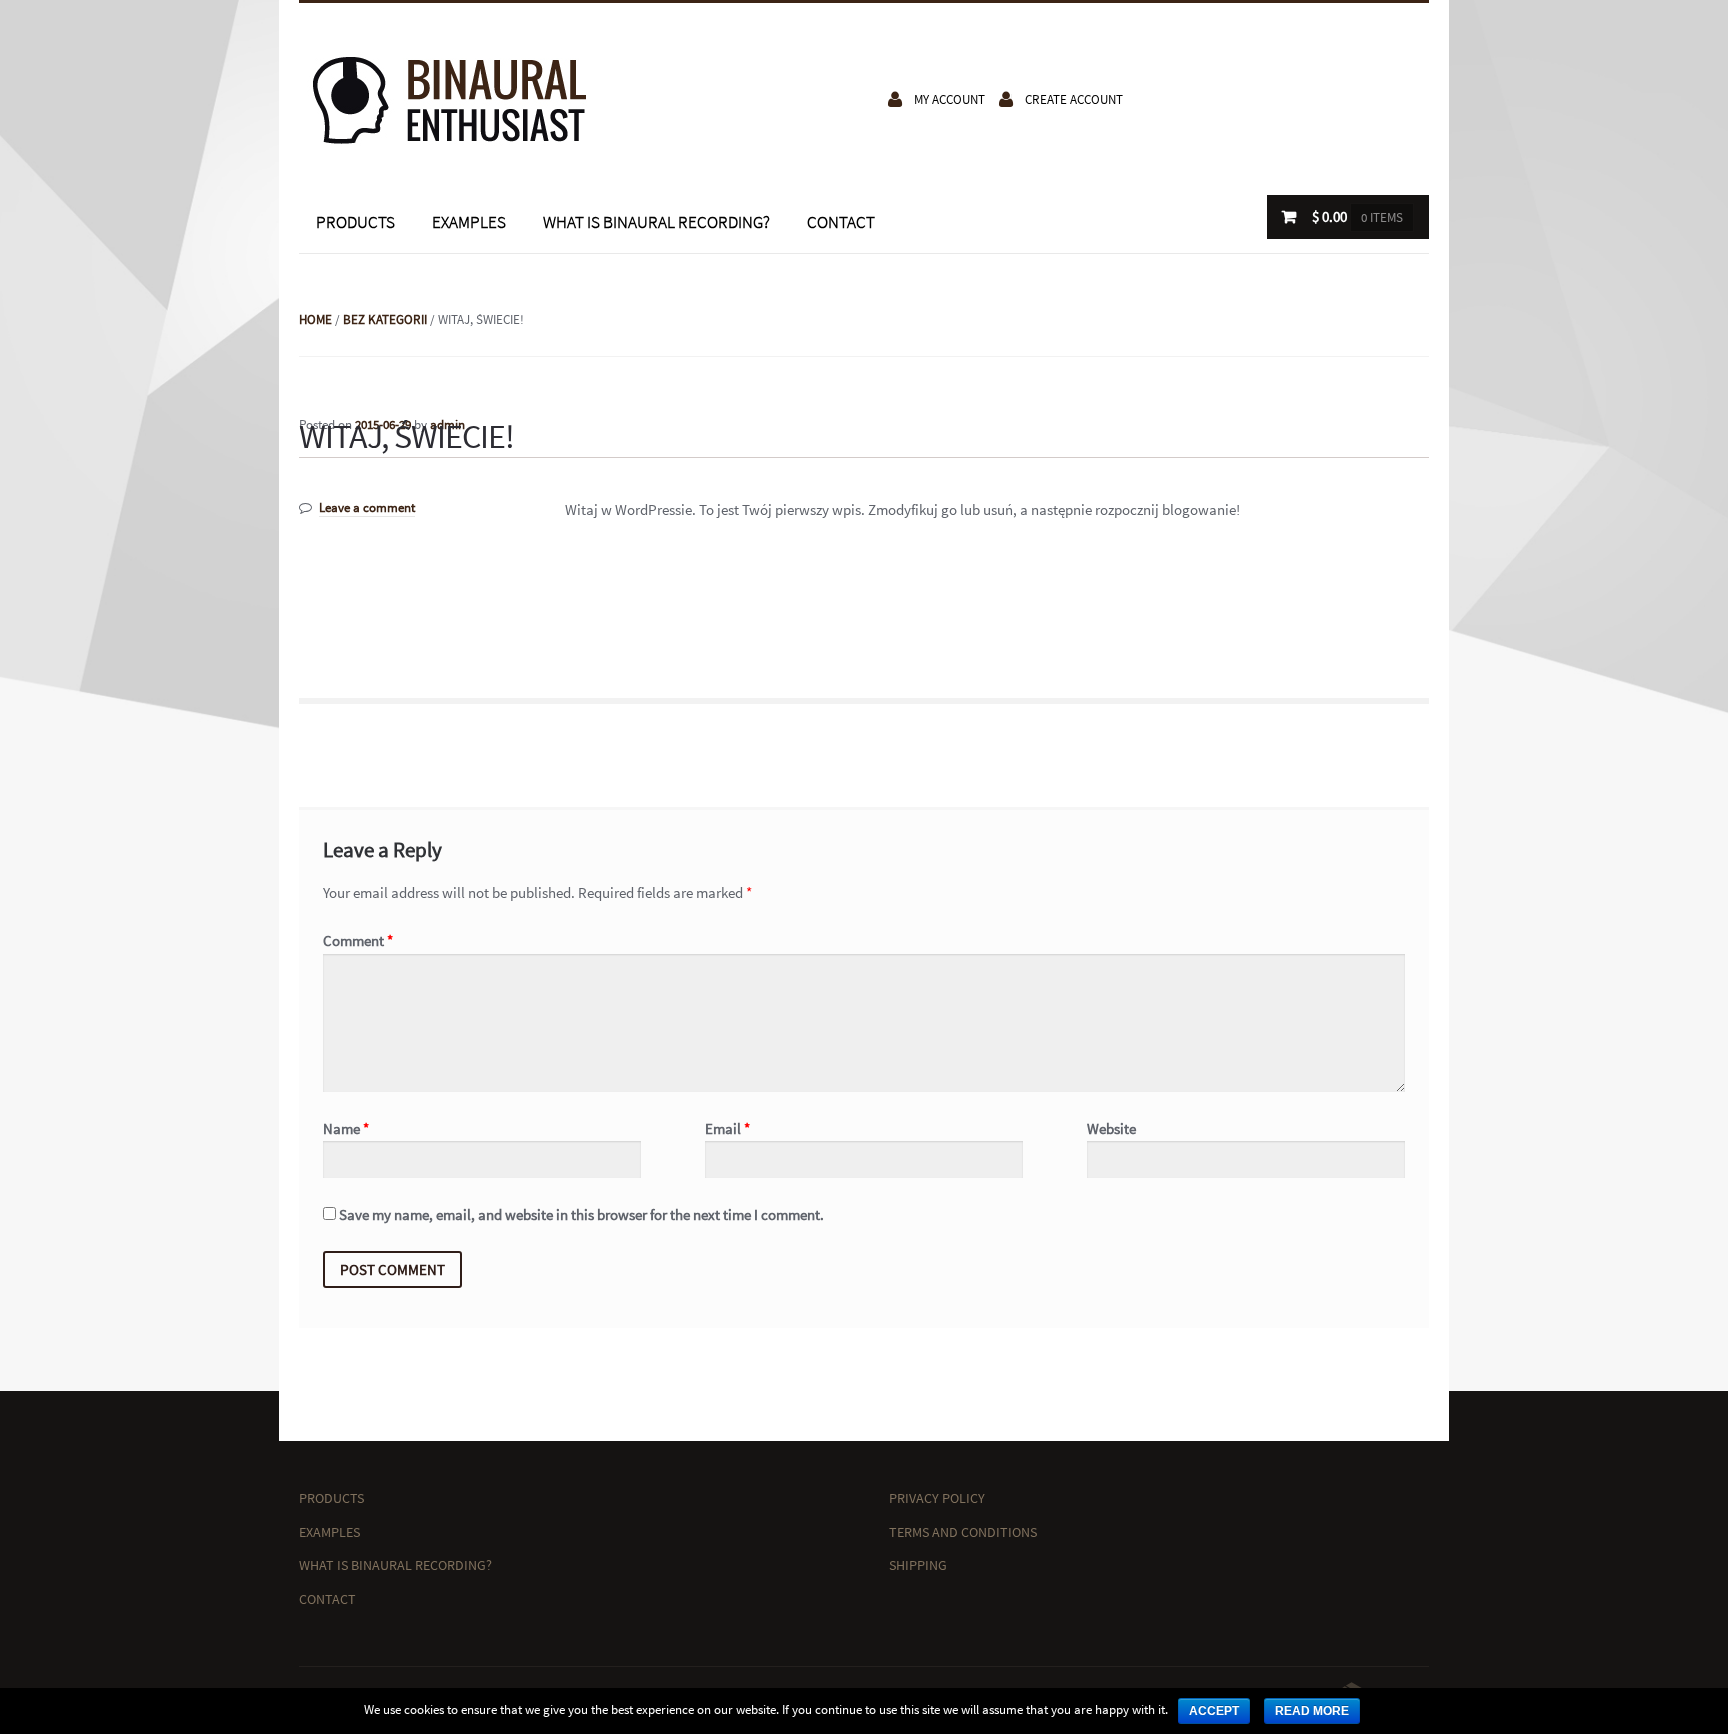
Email (727, 1128)
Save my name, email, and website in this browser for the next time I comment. (581, 1214)
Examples (469, 222)
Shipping (918, 1565)
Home (315, 319)
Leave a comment (367, 507)
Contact (841, 222)
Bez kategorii (385, 319)
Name (346, 1128)
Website (1111, 1128)
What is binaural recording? (656, 222)
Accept (1214, 1711)
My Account (949, 99)
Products (355, 222)
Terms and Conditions (963, 1532)
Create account (1074, 99)
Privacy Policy (937, 1498)
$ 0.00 (1357, 216)
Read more (1312, 1711)
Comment (358, 940)
